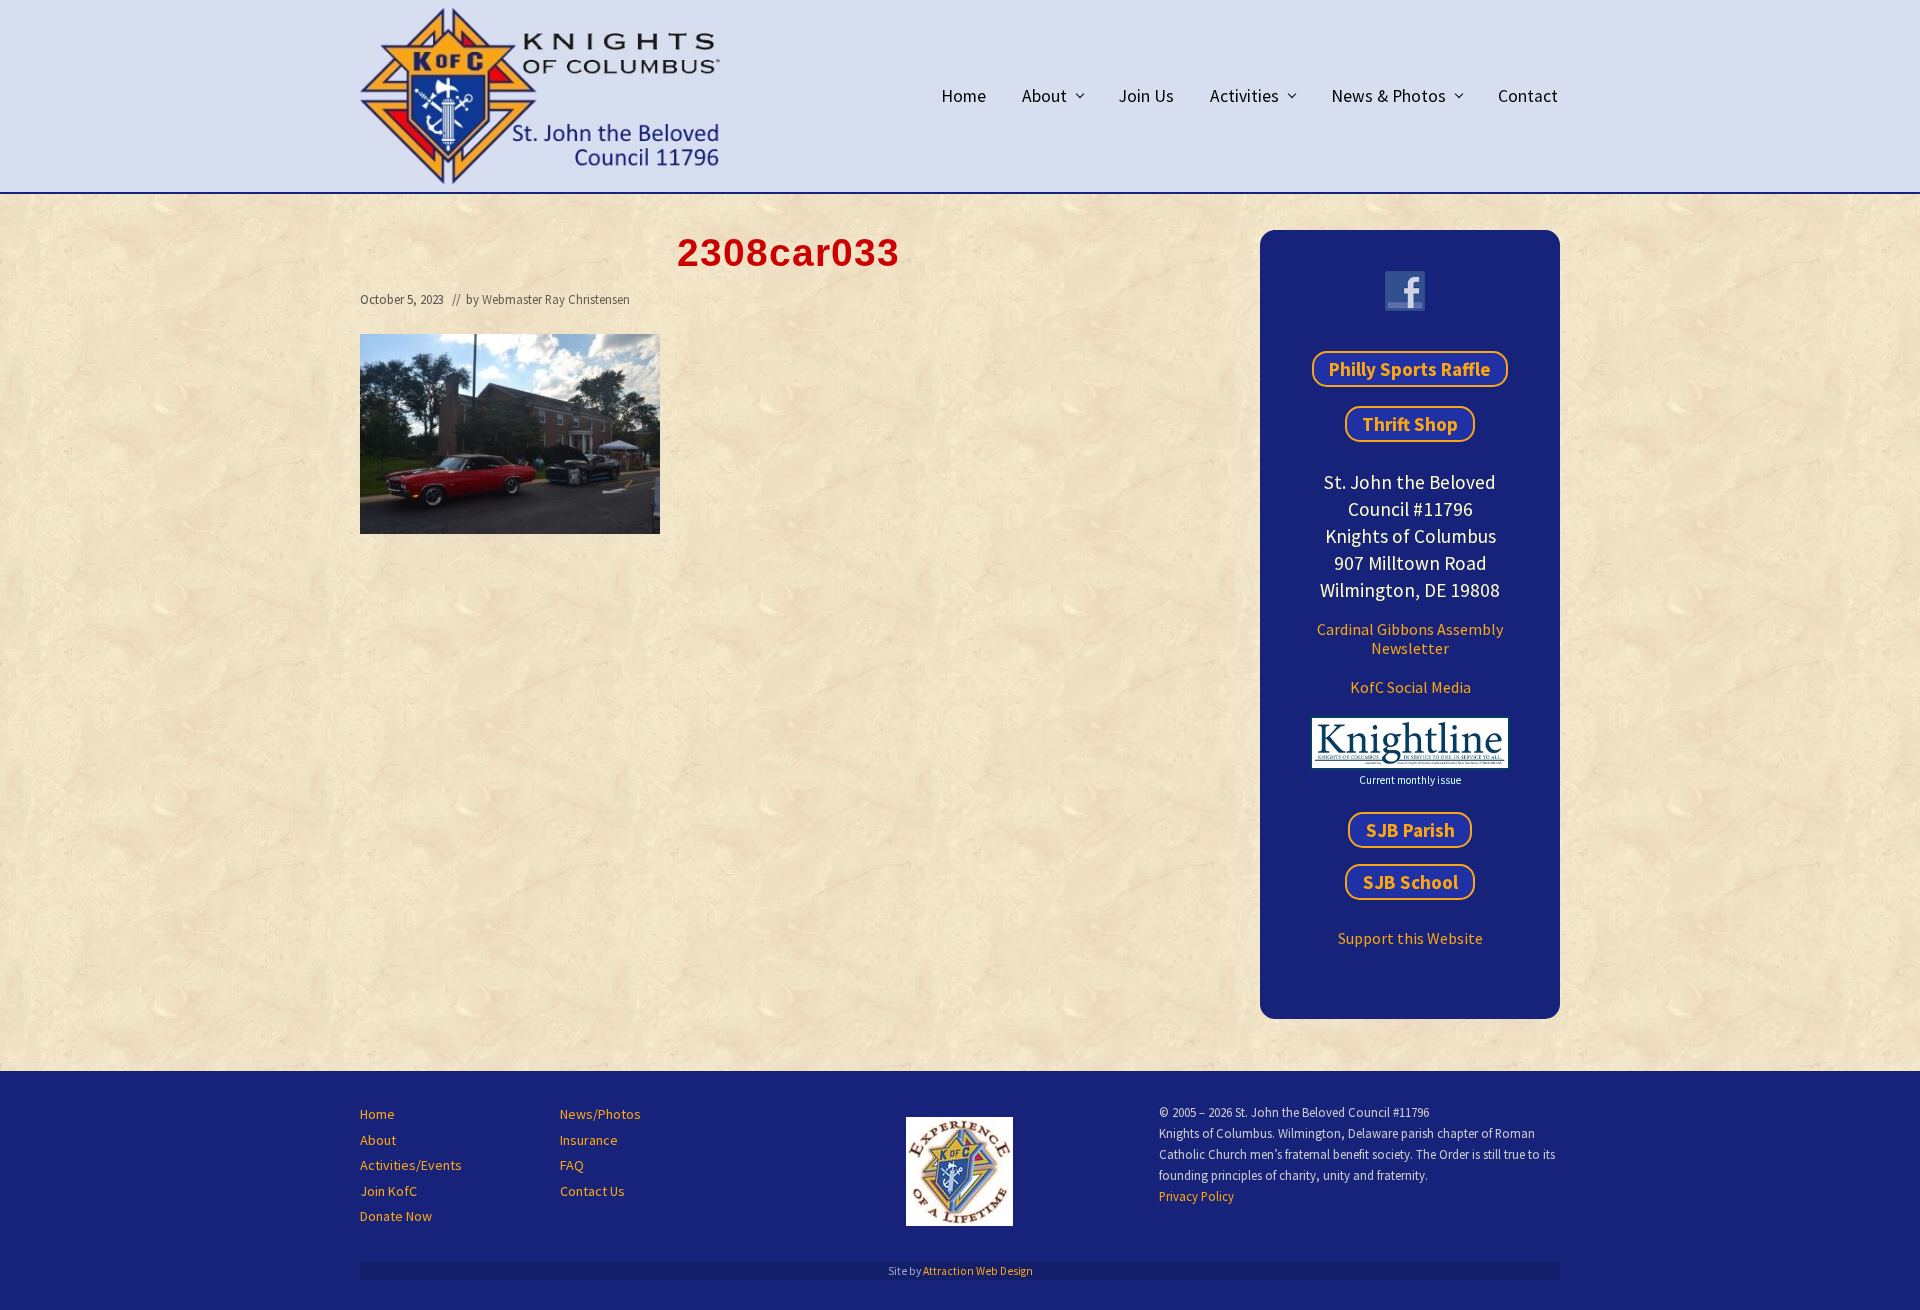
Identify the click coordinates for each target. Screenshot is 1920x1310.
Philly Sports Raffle (1410, 369)
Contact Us (592, 1191)
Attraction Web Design (978, 1271)
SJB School (1410, 882)
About (378, 1140)
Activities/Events (411, 1165)
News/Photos (600, 1114)
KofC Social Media (1410, 687)
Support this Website (1410, 938)
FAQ (572, 1165)
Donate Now (396, 1216)
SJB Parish (1410, 830)
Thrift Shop (1410, 424)
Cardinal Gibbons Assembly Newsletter (1410, 638)
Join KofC (388, 1191)
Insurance (589, 1140)
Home (377, 1114)
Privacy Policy (1196, 1196)
